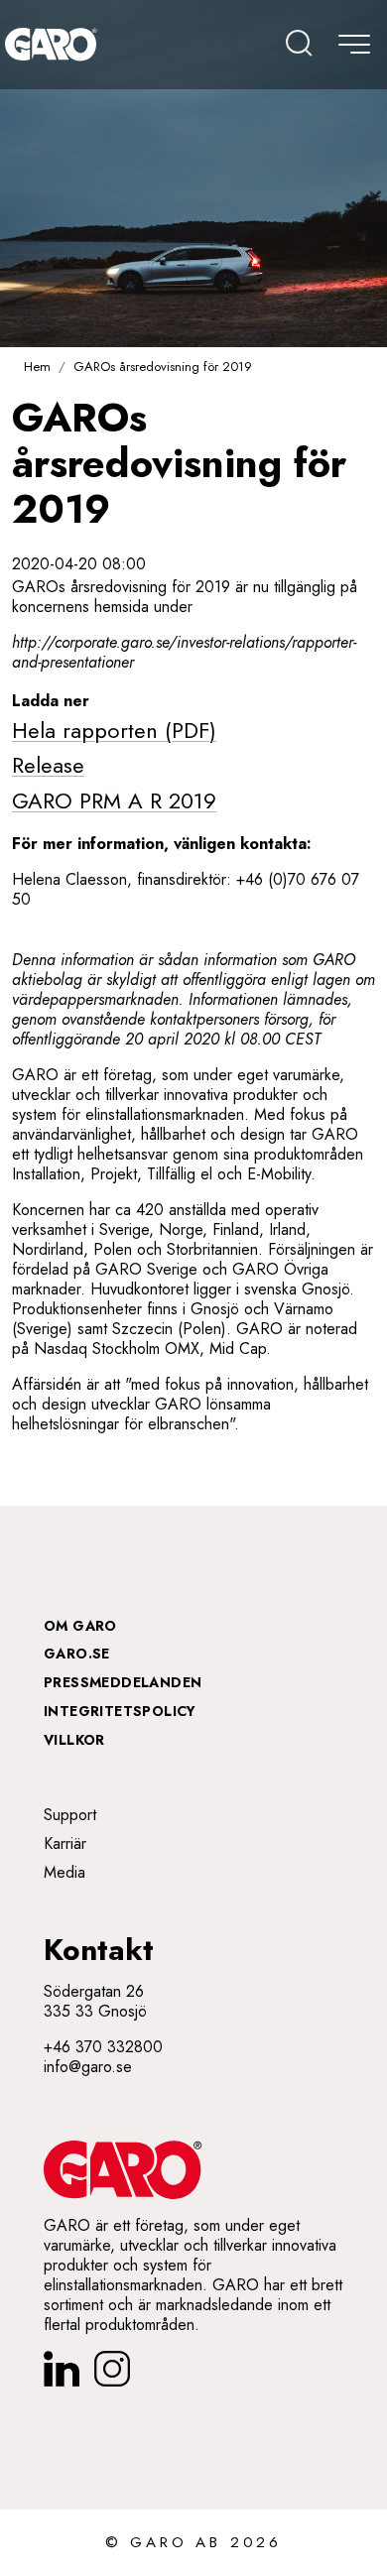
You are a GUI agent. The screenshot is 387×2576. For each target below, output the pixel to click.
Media (64, 1872)
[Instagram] (112, 2369)
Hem (37, 367)
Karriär (65, 1843)
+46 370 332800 (103, 2047)
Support (70, 1815)
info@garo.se (88, 2067)
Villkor (74, 1740)
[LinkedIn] (62, 2369)
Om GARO (80, 1626)
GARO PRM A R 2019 (114, 800)
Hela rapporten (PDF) (114, 730)
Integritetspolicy (120, 1711)
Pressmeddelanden (123, 1682)
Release (48, 765)
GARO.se (77, 1654)
